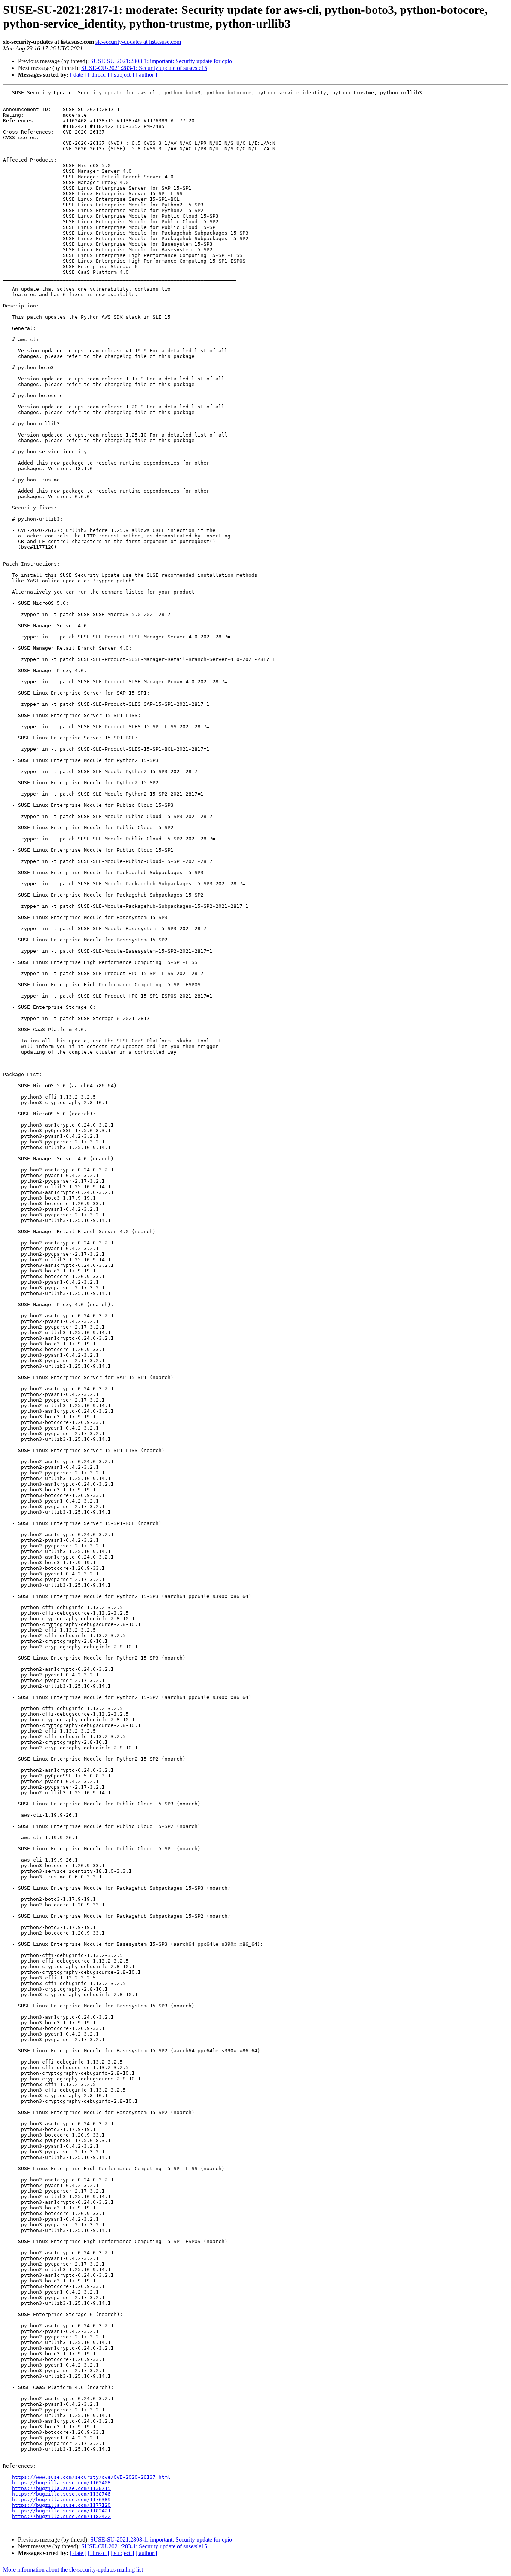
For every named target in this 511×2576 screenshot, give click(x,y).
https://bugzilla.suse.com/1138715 (61, 2488)
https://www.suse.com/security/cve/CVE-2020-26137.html (91, 2477)
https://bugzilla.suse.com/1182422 (61, 2516)
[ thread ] (99, 75)
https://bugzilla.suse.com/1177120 (61, 2505)
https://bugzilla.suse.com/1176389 (61, 2500)
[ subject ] (122, 75)
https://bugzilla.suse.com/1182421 (61, 2511)
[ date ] (78, 75)
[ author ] (146, 75)
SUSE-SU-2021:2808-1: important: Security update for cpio (161, 61)
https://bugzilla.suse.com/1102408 (61, 2483)
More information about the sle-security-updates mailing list (73, 2569)
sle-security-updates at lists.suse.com (138, 42)
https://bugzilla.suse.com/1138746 (61, 2494)
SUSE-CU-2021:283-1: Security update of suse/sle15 (144, 68)
